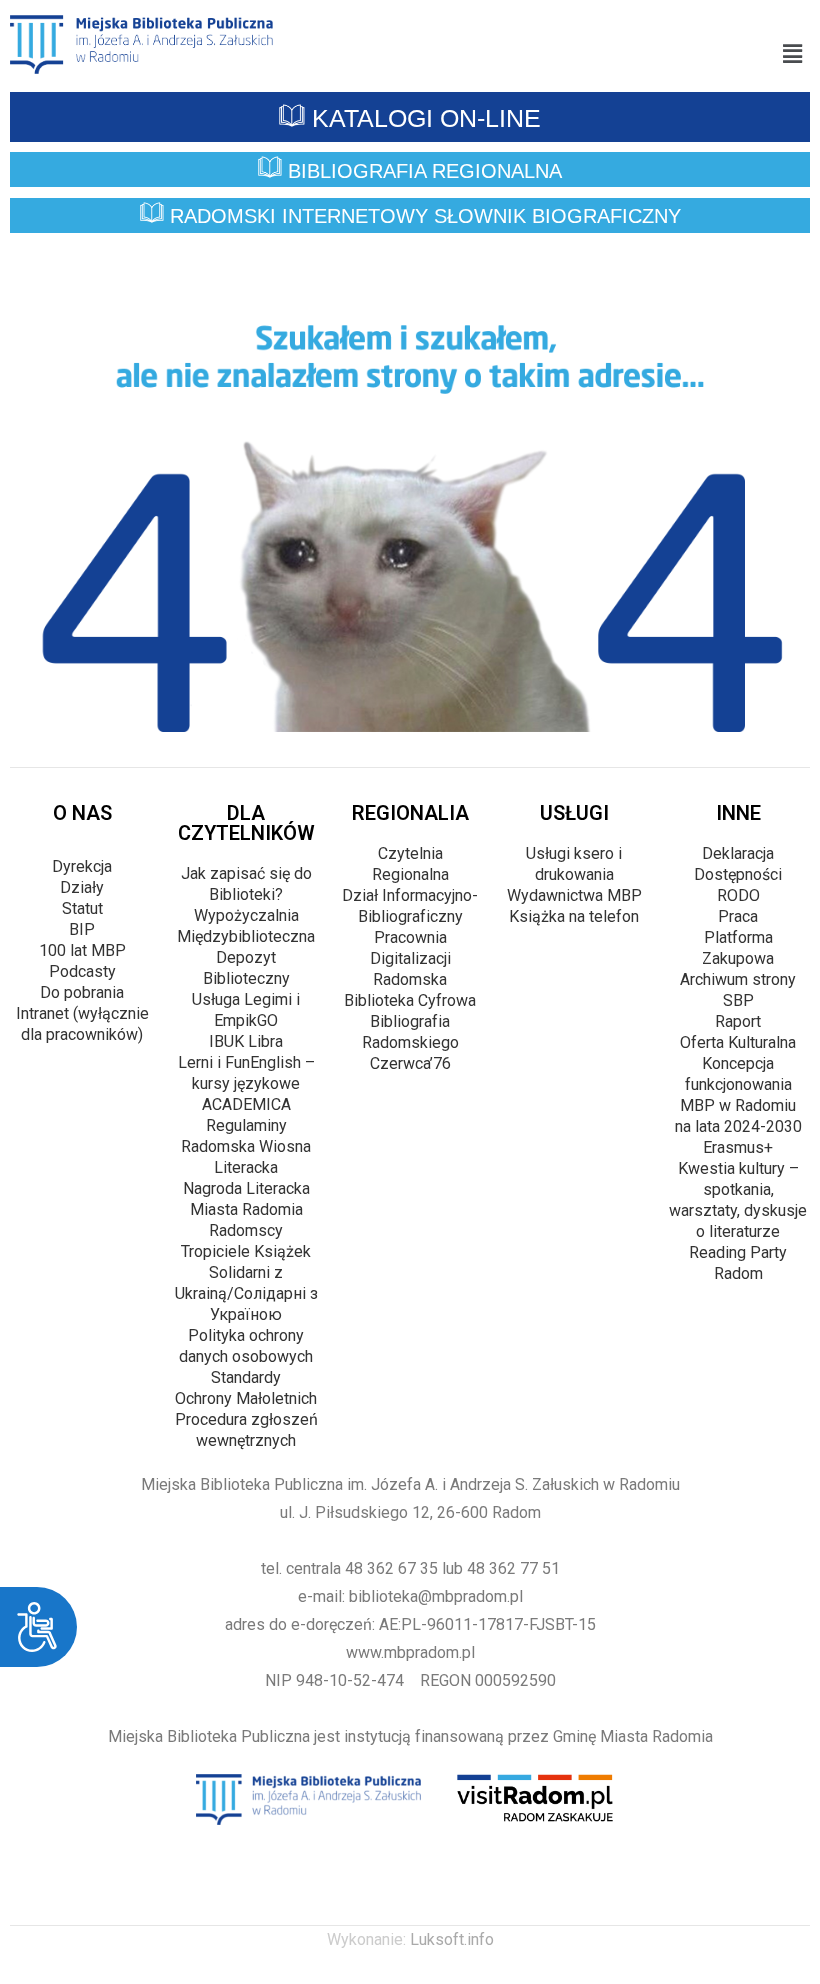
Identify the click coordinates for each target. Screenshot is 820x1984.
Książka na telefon (574, 916)
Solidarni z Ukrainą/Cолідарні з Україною (246, 1293)
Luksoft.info (452, 1939)
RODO (738, 895)
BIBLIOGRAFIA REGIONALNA (422, 171)
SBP (738, 1000)
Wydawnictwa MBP (574, 895)
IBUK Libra (246, 1041)
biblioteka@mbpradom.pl (436, 1596)
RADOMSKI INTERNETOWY (422, 217)
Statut (82, 908)
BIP (82, 929)
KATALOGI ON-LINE (423, 118)
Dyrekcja (82, 866)
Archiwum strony (738, 979)
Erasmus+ (738, 1147)
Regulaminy (246, 1125)
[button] (793, 54)
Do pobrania (82, 992)
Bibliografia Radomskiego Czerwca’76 (410, 1042)
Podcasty (82, 971)
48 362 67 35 (391, 1568)
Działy (82, 887)
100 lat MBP (82, 950)
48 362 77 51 (513, 1568)
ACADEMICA (246, 1104)
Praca (738, 916)
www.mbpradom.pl (410, 1652)
